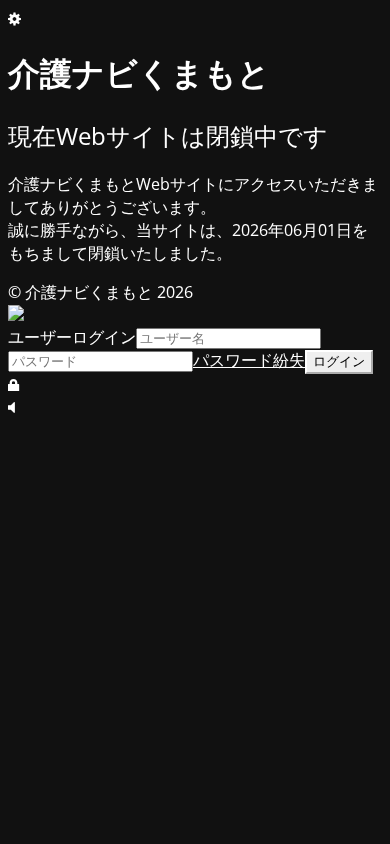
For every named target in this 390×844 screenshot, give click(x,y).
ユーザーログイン (72, 337)
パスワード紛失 (249, 360)
